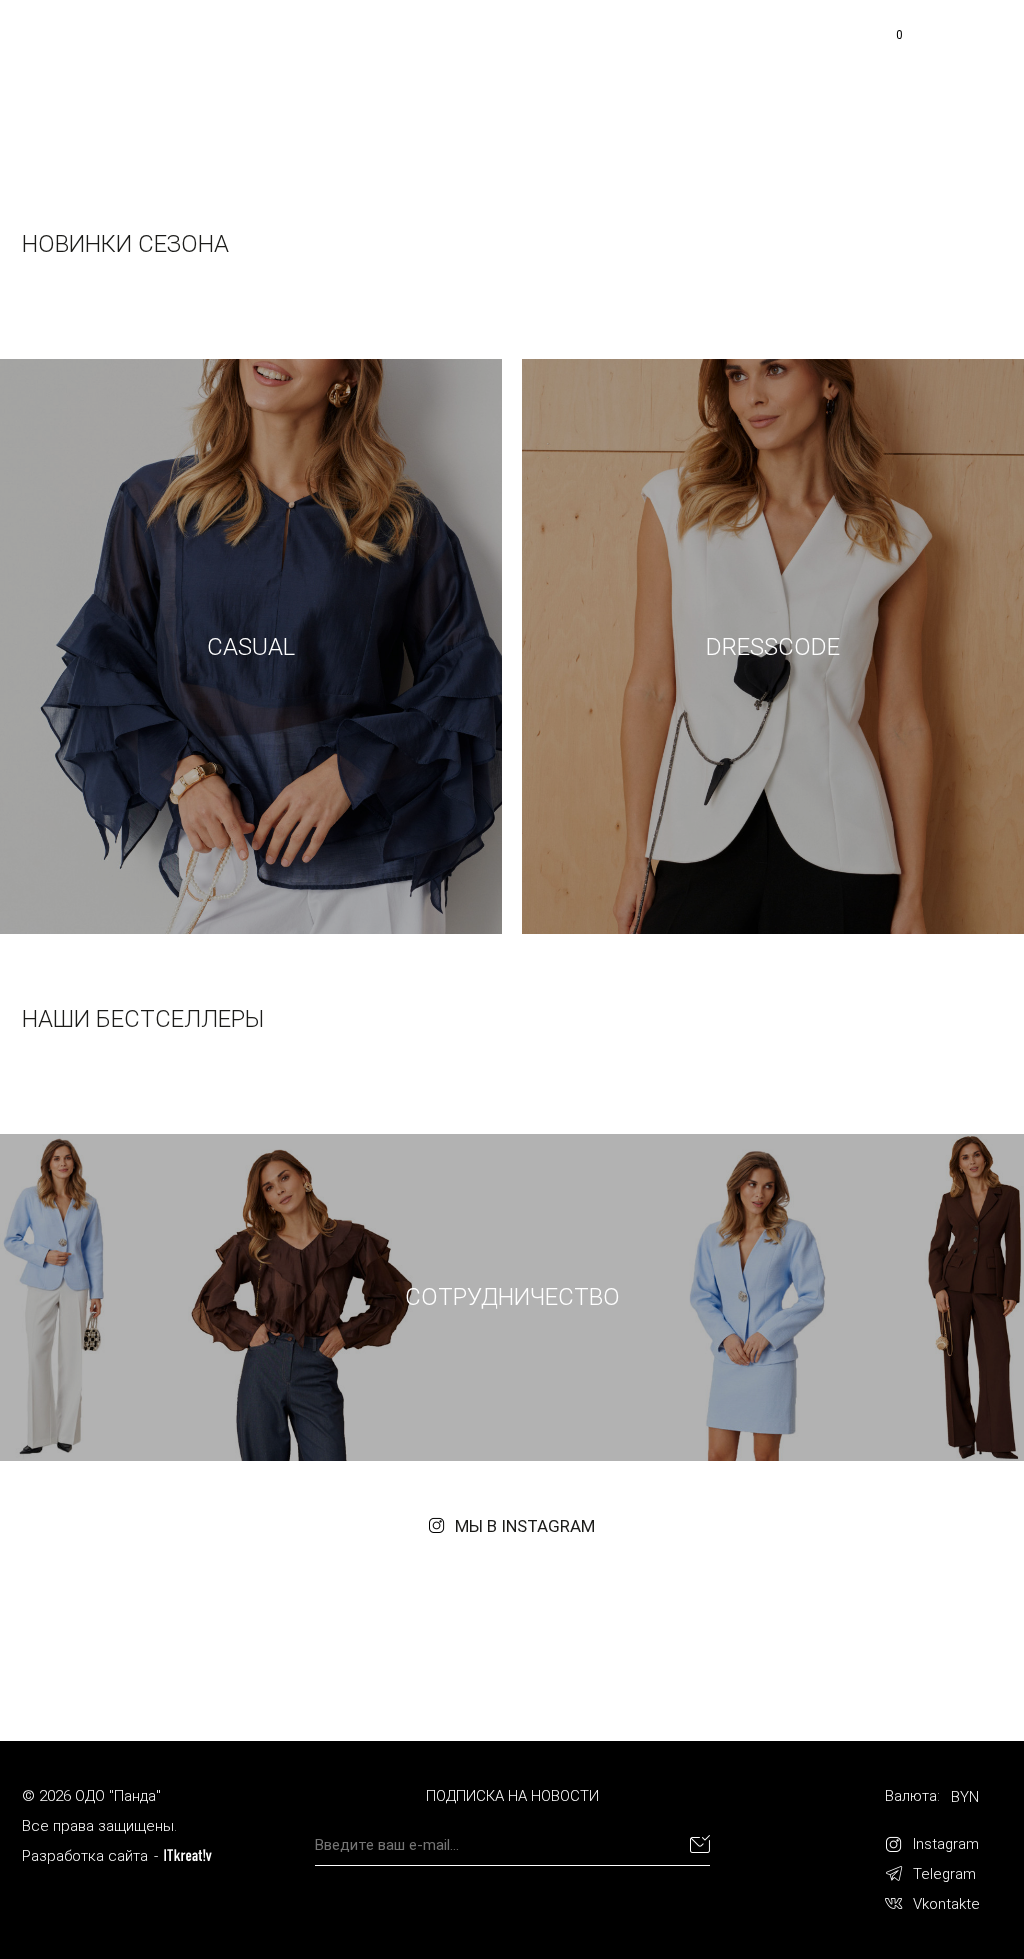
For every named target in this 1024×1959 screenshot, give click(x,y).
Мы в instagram (525, 1526)
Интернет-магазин (466, 81)
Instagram (946, 1844)
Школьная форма (536, 50)
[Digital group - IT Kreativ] (188, 1855)
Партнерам (686, 50)
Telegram (944, 1874)
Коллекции (621, 81)
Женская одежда (363, 50)
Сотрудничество (936, 90)
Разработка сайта (85, 1856)
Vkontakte (946, 1904)
